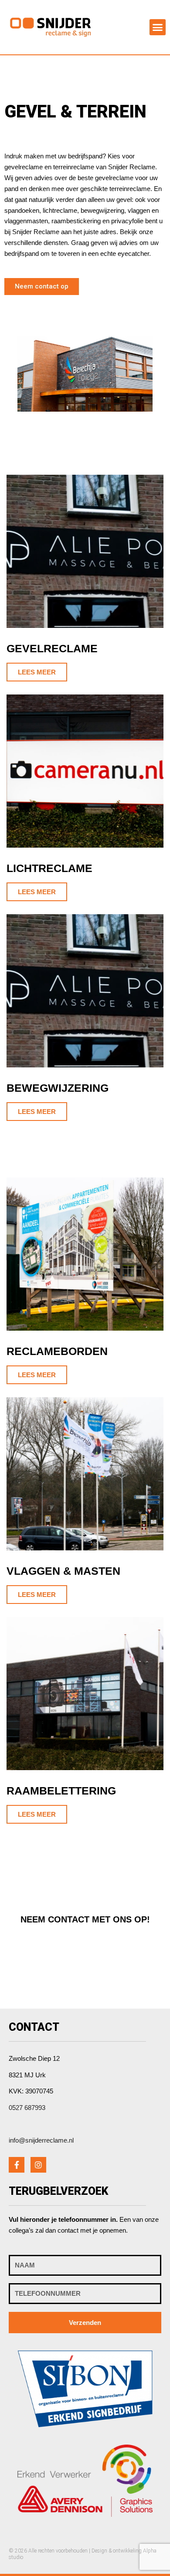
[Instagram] (38, 2165)
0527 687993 (27, 2108)
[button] (158, 27)
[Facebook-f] (17, 2165)
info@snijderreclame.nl (41, 2140)
